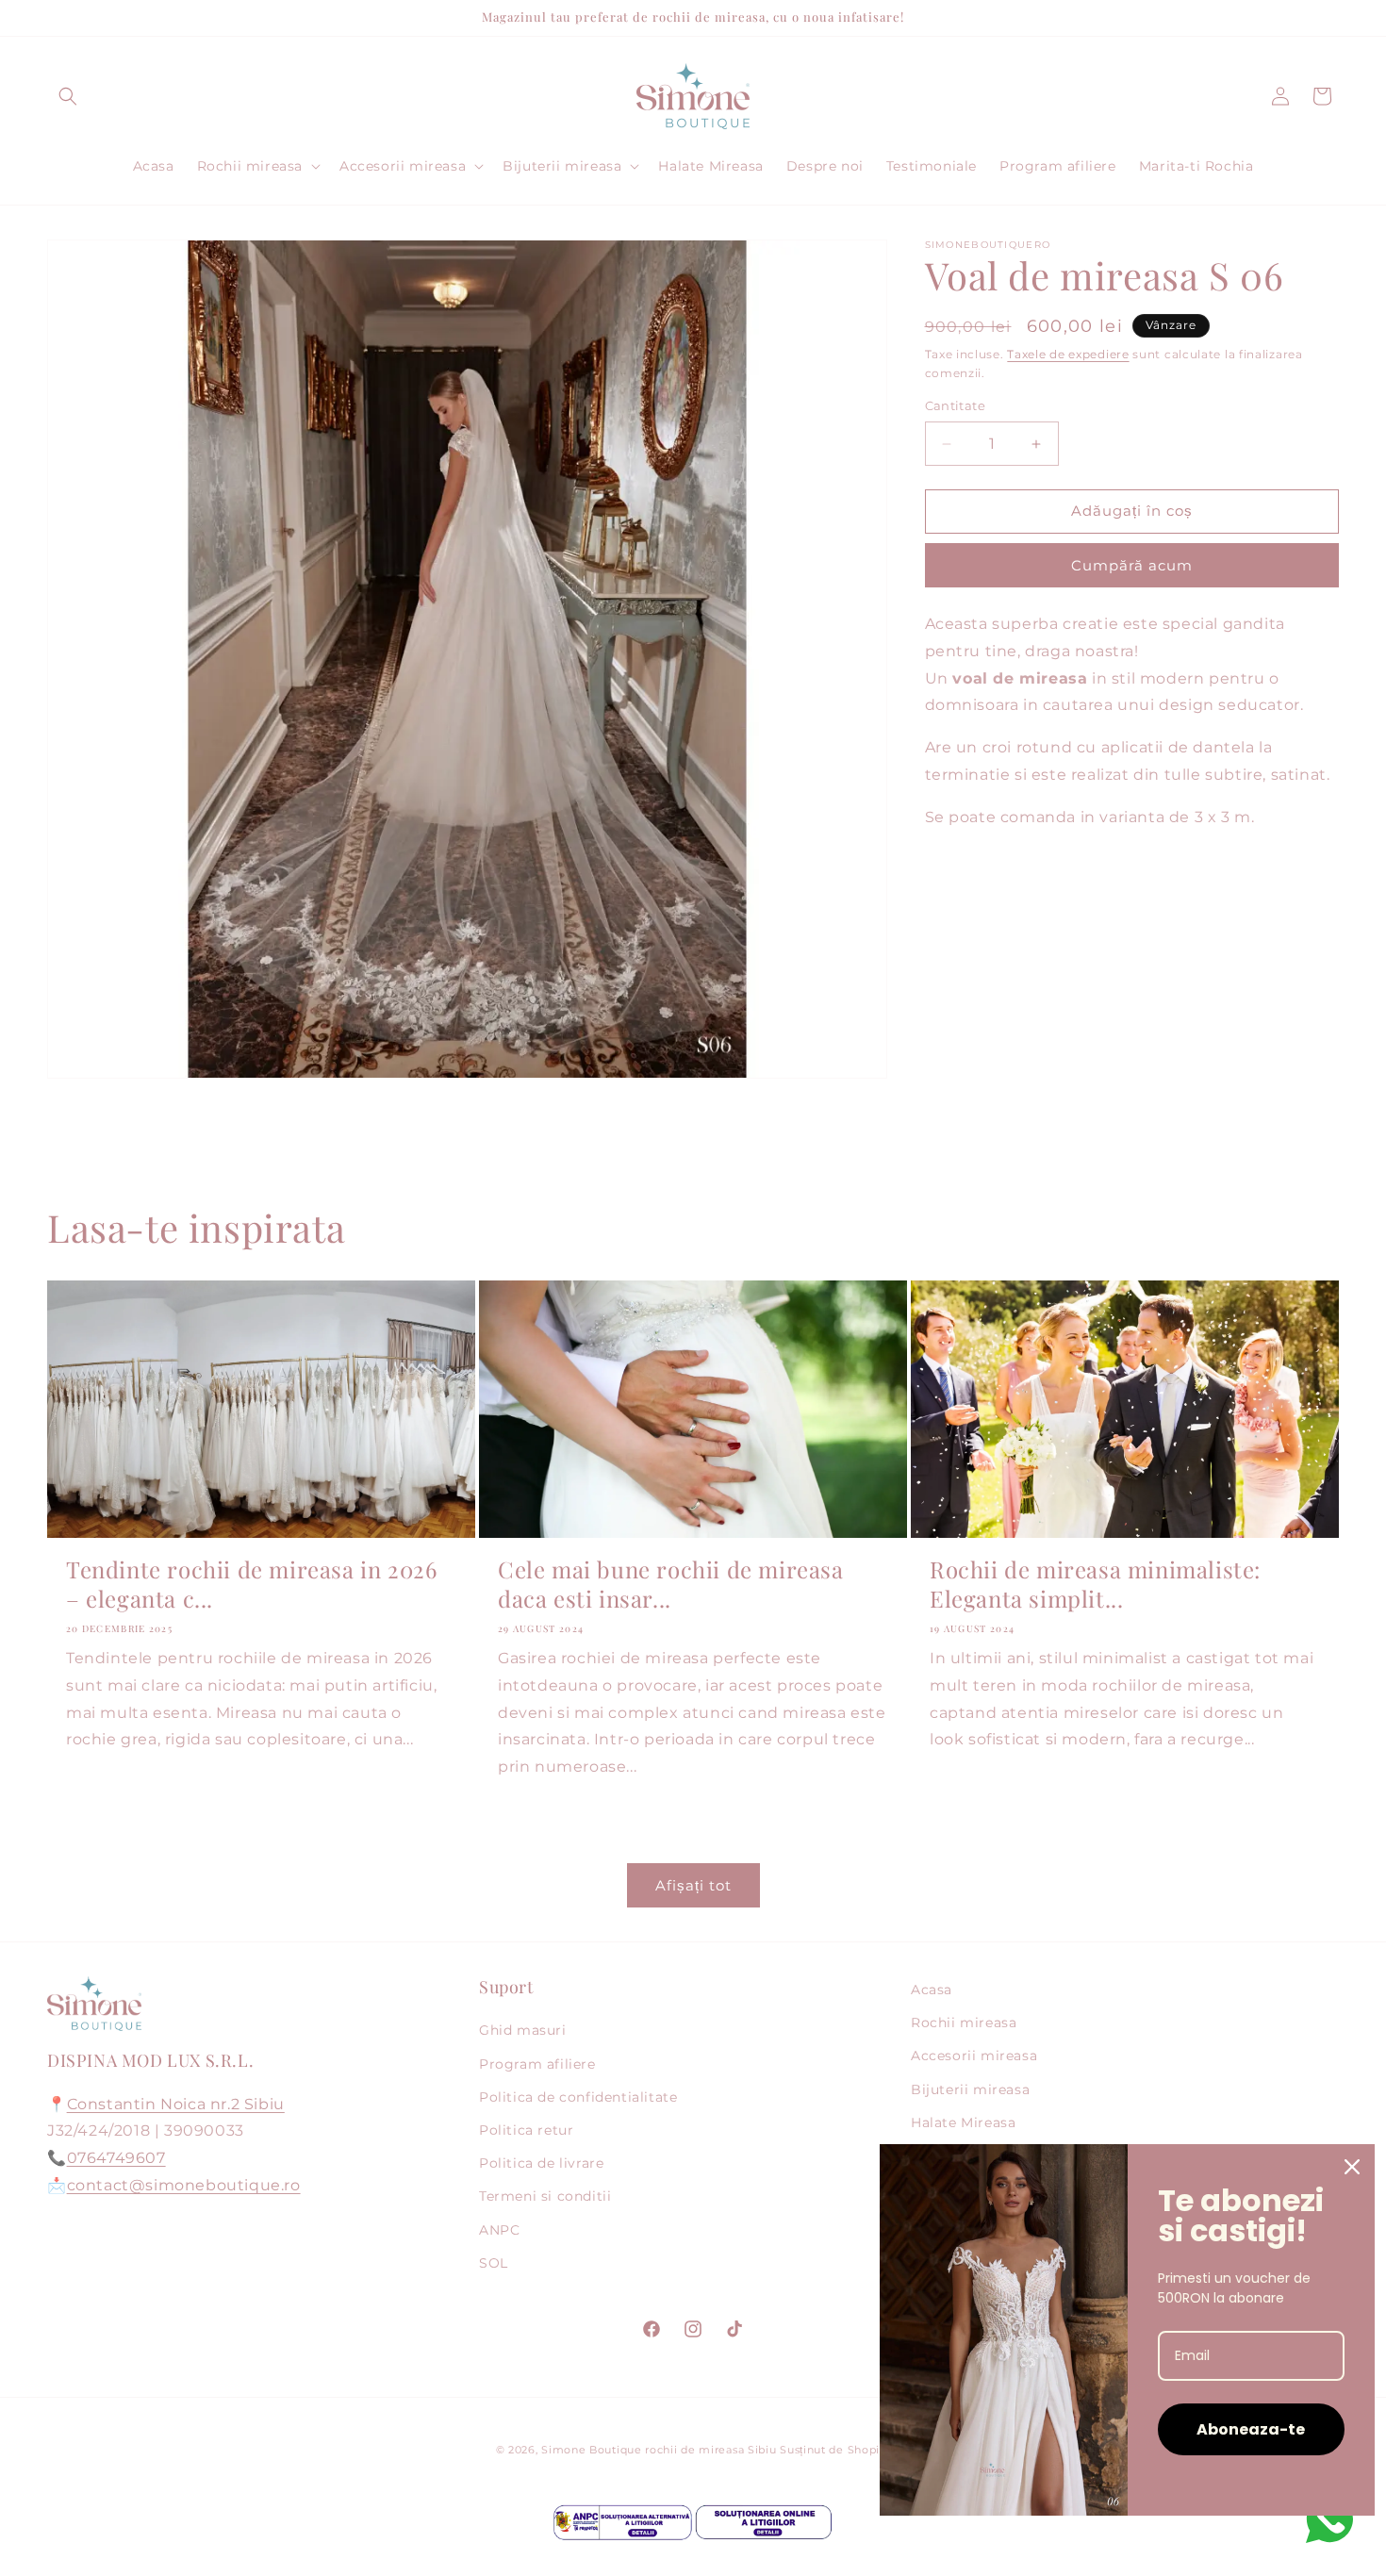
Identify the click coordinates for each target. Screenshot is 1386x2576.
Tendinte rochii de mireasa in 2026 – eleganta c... (251, 1584)
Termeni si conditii (545, 2196)
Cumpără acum (1132, 565)
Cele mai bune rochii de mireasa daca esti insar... (671, 1584)
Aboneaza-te (1251, 2429)
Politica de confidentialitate (578, 2097)
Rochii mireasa (964, 2023)
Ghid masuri (523, 2030)
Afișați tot (693, 1885)
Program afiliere (537, 2064)
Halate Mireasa (963, 2122)
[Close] (1352, 2167)
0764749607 (116, 2158)
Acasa (932, 1990)
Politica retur (526, 2130)
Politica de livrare (541, 2163)
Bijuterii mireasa (970, 2089)
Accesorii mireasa (974, 2056)
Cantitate (956, 406)
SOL (494, 2263)
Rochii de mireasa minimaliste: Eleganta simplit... (1095, 1584)
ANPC (499, 2230)
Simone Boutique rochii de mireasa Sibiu (659, 2450)
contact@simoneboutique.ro (184, 2185)
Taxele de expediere (1068, 354)
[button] (68, 96)
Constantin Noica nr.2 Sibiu (176, 2104)
